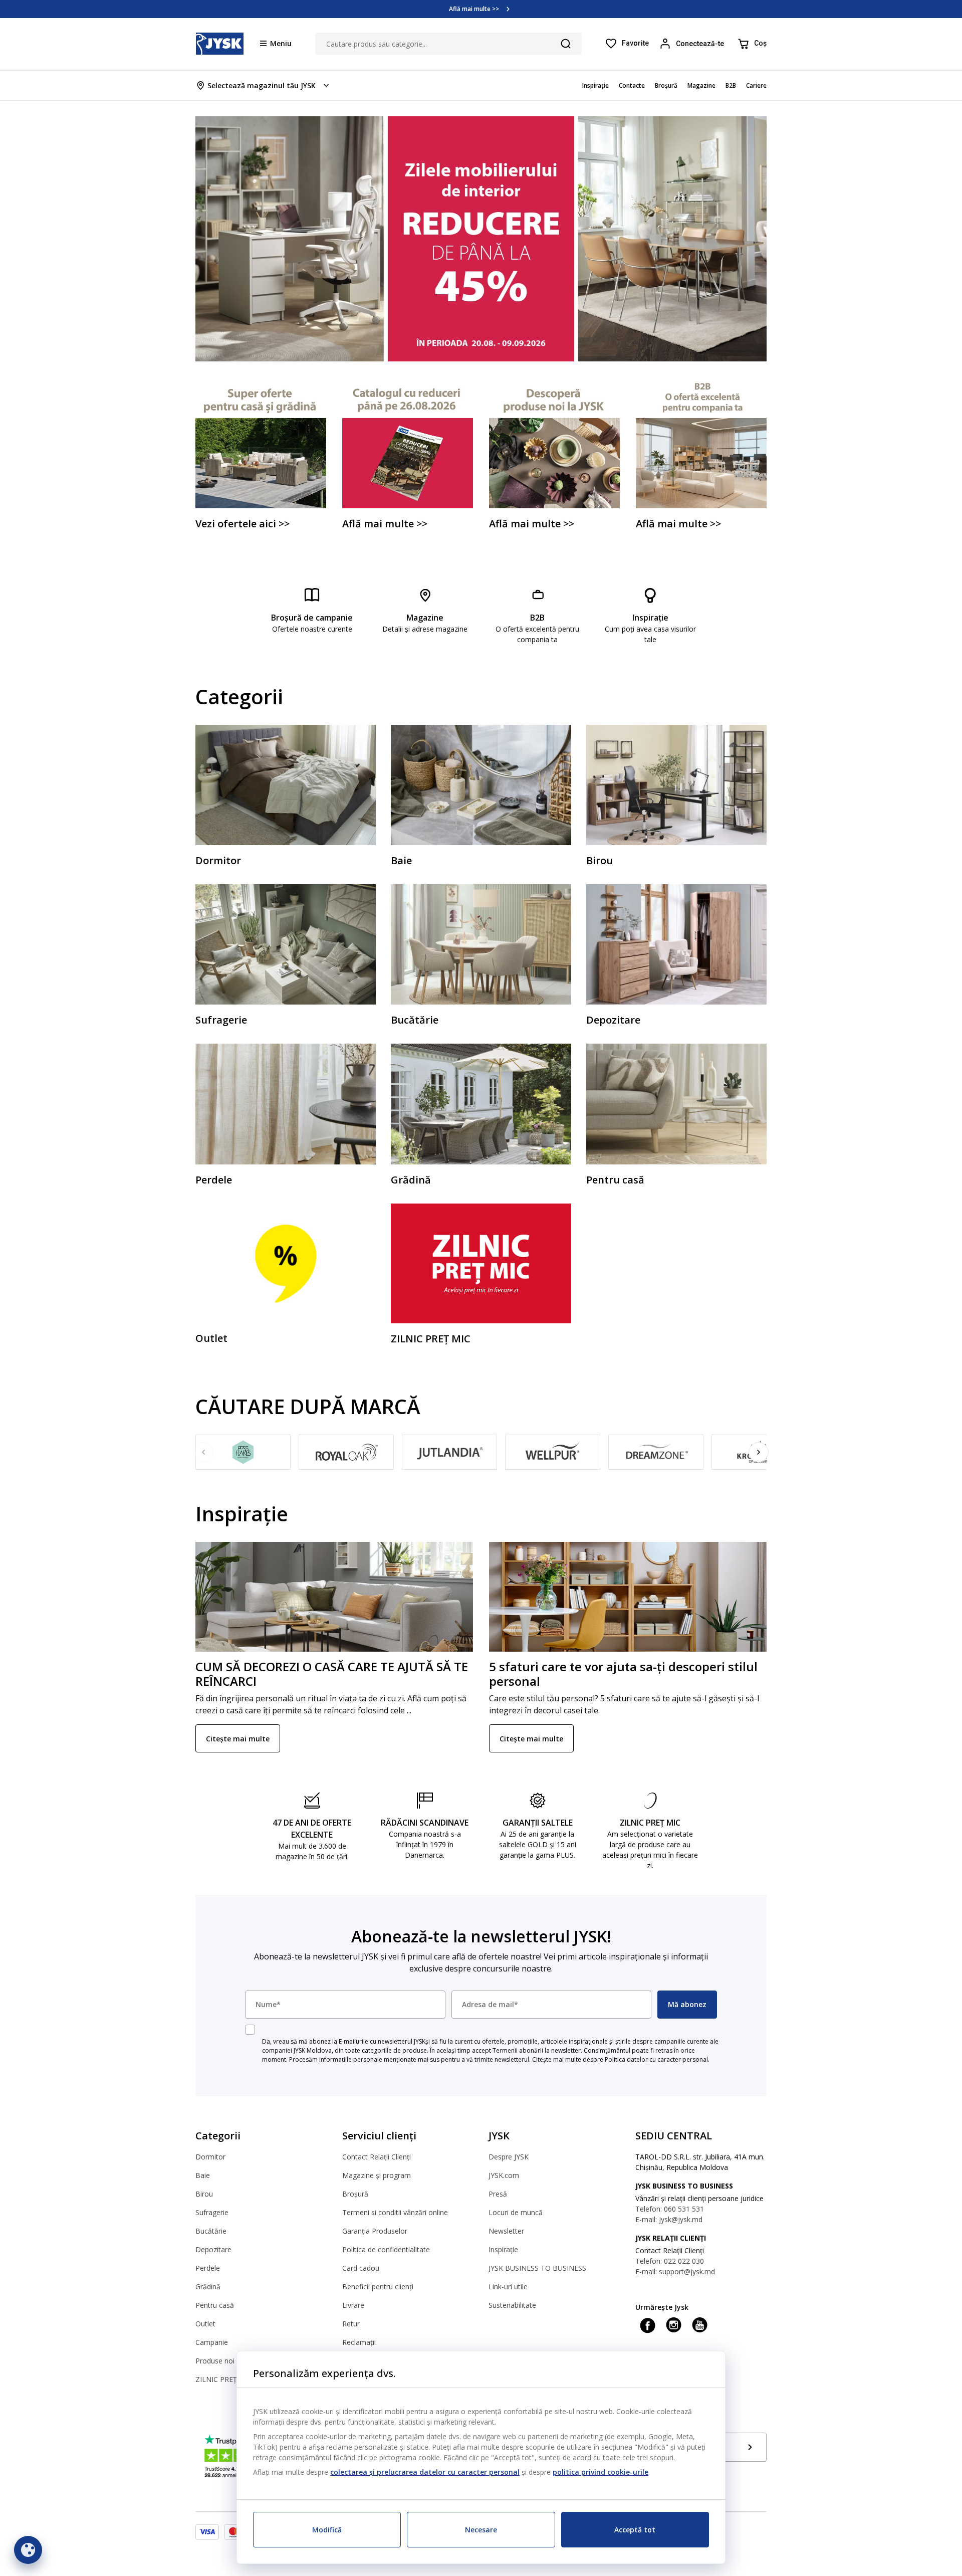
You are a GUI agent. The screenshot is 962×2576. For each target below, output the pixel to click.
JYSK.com (504, 2175)
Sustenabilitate (512, 2305)
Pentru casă (215, 2305)
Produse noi (215, 2361)
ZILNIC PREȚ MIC (224, 2379)
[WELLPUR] (553, 1452)
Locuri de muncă (516, 2212)
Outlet (205, 2324)
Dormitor (210, 2157)
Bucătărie (211, 2231)
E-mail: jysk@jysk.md (669, 2219)
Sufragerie (212, 2212)
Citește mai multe (238, 1739)
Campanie (212, 2342)
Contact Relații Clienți (377, 2157)
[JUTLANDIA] (449, 1452)
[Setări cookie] (28, 2550)
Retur (351, 2324)
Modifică (327, 2530)
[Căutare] (566, 44)
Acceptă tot (635, 2530)
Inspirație (503, 2249)
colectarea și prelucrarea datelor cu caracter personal (425, 2472)
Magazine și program (377, 2175)
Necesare (481, 2530)
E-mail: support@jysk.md (675, 2271)
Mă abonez (687, 2004)
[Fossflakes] (243, 1452)
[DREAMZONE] (656, 1452)
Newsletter (506, 2231)
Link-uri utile (508, 2287)
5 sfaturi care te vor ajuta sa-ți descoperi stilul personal (623, 1674)
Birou (204, 2194)
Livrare (353, 2305)
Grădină (208, 2287)
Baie (203, 2175)
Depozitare (213, 2249)
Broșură (355, 2194)
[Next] (759, 1452)
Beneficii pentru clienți (378, 2287)
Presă (498, 2194)
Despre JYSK (509, 2157)
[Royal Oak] (346, 1452)
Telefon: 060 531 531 (670, 2209)
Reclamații (359, 2342)
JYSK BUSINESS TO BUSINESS (537, 2268)
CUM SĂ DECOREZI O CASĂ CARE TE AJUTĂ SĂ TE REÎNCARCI (332, 1674)
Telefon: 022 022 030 (670, 2261)
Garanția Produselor (375, 2231)
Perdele (208, 2268)
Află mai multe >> (474, 9)
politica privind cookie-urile (600, 2472)
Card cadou (361, 2268)
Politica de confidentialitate (386, 2249)
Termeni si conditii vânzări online (395, 2212)
